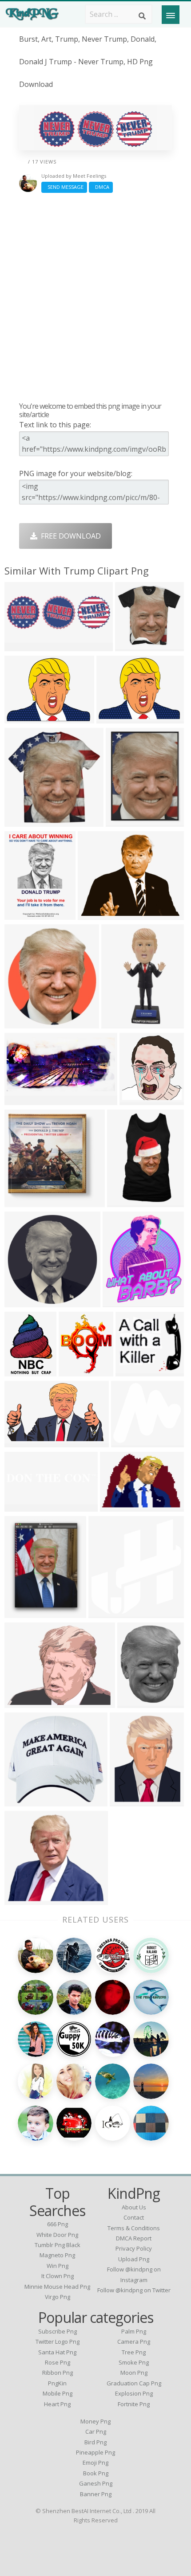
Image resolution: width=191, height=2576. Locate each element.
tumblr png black (58, 2245)
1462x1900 (25, 1612)
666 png (58, 2224)
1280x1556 (123, 1302)
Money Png (95, 2421)
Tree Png (134, 2352)
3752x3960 (109, 1612)
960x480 (21, 646)
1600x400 (23, 1506)
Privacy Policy (134, 2248)
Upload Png (134, 2259)
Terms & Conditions (134, 2228)
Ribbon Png (58, 2373)
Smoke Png (134, 2362)
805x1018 (136, 1702)
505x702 (21, 1371)
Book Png (96, 2473)
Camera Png (134, 2341)
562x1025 (125, 1202)
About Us (134, 2207)
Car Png (96, 2431)
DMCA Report (134, 2238)
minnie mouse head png (57, 2287)
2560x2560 (79, 1371)
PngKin (57, 2383)
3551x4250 (25, 914)
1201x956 (134, 1371)
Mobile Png (58, 2393)
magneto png (57, 2255)
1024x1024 (25, 1801)
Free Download (69, 536)
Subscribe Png (58, 2331)
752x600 (94, 914)
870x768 (128, 1442)
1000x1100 (25, 1023)
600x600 (21, 821)
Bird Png (95, 2442)
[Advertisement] (95, 297)
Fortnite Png (134, 2404)
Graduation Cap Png (134, 2383)
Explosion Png (134, 2393)
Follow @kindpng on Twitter (134, 2290)
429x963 (118, 1023)
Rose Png (58, 2362)
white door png (57, 2235)
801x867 (136, 1100)
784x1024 (128, 1801)
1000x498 (23, 1100)
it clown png (58, 2276)
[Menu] (171, 15)
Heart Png (57, 2404)
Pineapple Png (95, 2452)
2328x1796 (25, 1702)
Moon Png (134, 2373)
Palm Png (134, 2331)
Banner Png (96, 2494)
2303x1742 (25, 718)
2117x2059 (25, 1202)
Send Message (64, 187)
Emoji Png (95, 2463)
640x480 (113, 718)
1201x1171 (135, 646)
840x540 (117, 1506)
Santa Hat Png (57, 2352)
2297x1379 (25, 1442)
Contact (134, 2217)
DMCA (101, 187)
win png (58, 2266)
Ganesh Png (96, 2483)
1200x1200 (126, 821)
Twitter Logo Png (58, 2341)
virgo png (58, 2297)
